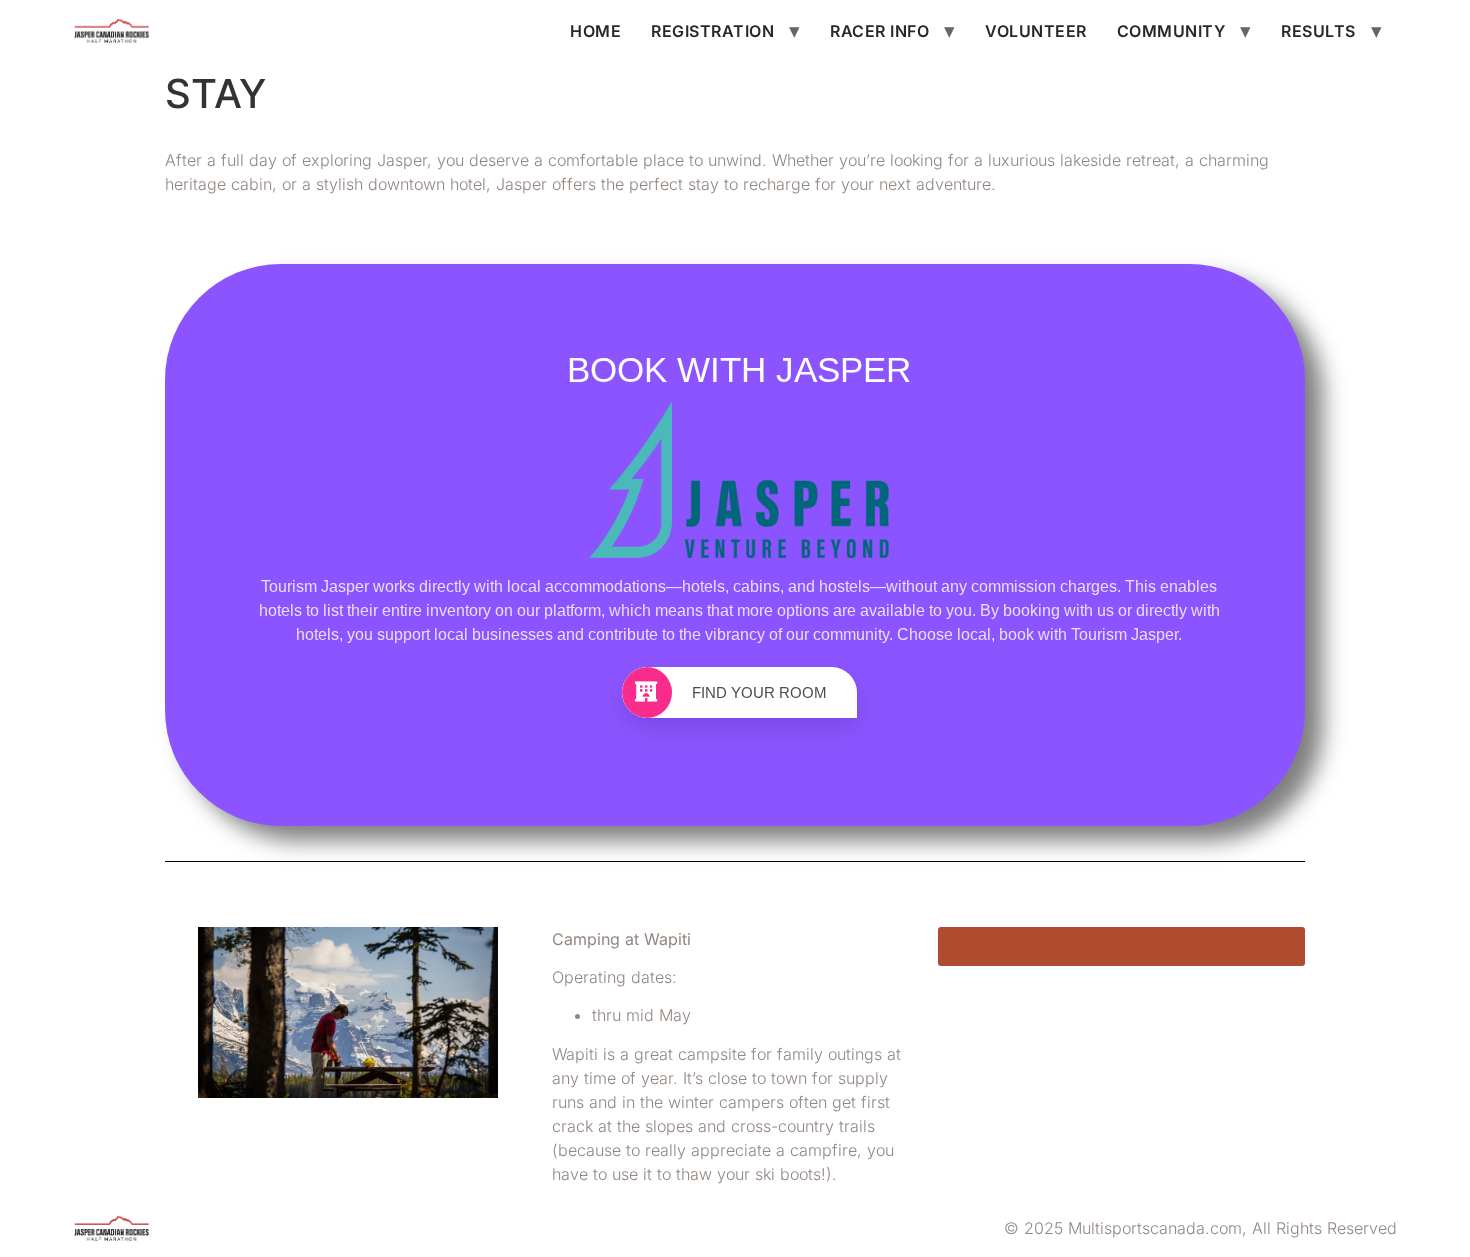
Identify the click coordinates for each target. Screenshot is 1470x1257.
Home (595, 31)
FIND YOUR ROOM (759, 692)
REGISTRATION (712, 31)
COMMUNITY (1171, 31)
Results (1318, 31)
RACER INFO (879, 31)
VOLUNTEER (1036, 31)
